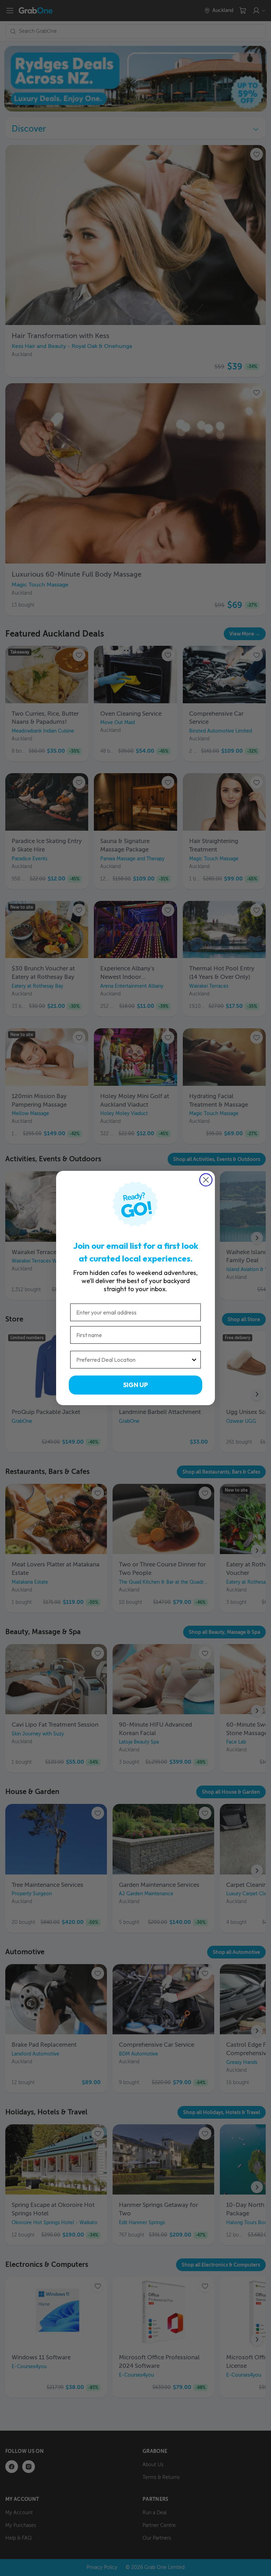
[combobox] (133, 1360)
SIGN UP (135, 1385)
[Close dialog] (206, 1180)
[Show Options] (194, 1360)
